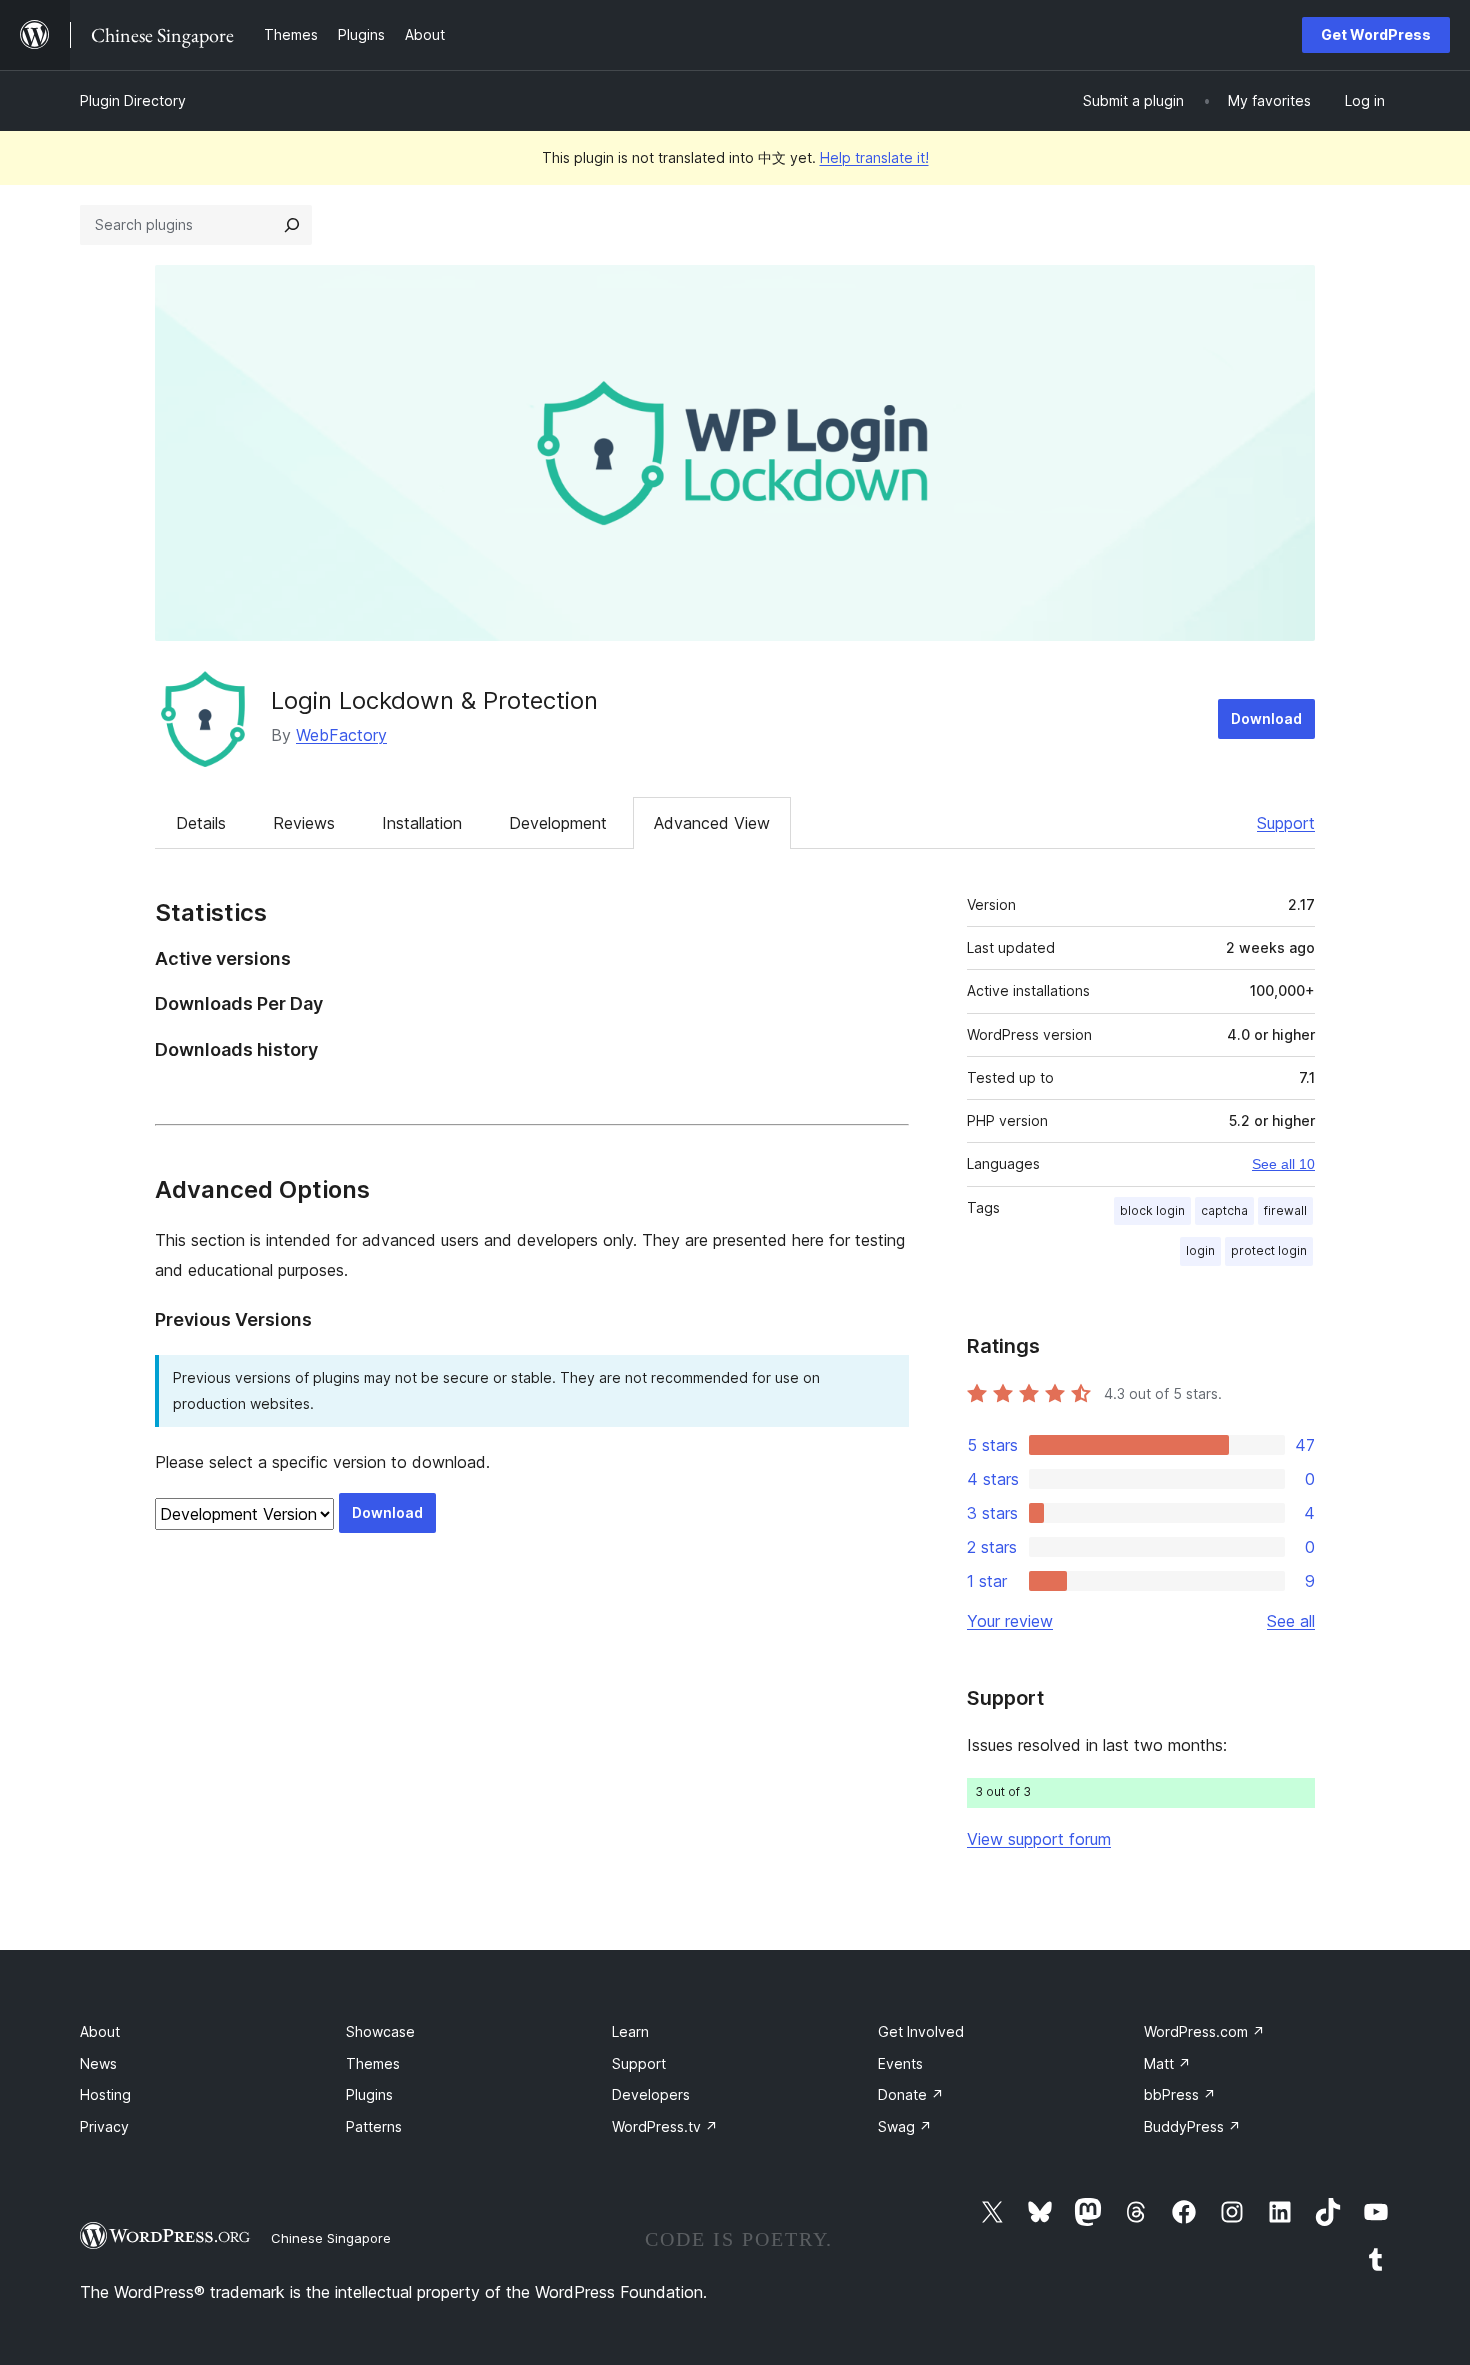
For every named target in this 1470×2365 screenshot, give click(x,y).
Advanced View (712, 823)
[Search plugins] (292, 225)
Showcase (380, 2031)
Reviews (304, 823)
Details (201, 823)
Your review (1010, 1621)
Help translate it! (874, 157)
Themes (373, 2063)
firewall (1285, 1210)
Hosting (105, 2094)
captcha (1224, 1210)
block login (1152, 1210)
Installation (422, 823)
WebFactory (341, 735)
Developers (651, 2094)
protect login (1269, 1250)
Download (1266, 718)
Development (558, 823)
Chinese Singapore (331, 2238)
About (100, 2031)
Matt (1167, 2063)
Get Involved (921, 2031)
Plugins (369, 2094)
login (1200, 1250)
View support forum (1039, 1839)
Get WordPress (1376, 34)
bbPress (1180, 2094)
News (98, 2063)
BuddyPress (1192, 2126)
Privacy (104, 2126)
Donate (911, 2094)
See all (1291, 1621)
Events (900, 2063)
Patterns (374, 2126)
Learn (630, 2031)
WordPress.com (1204, 2031)
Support (1286, 823)
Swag (905, 2126)
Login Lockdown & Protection (434, 700)
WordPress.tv (665, 2126)
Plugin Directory (133, 100)
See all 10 (1283, 1164)
